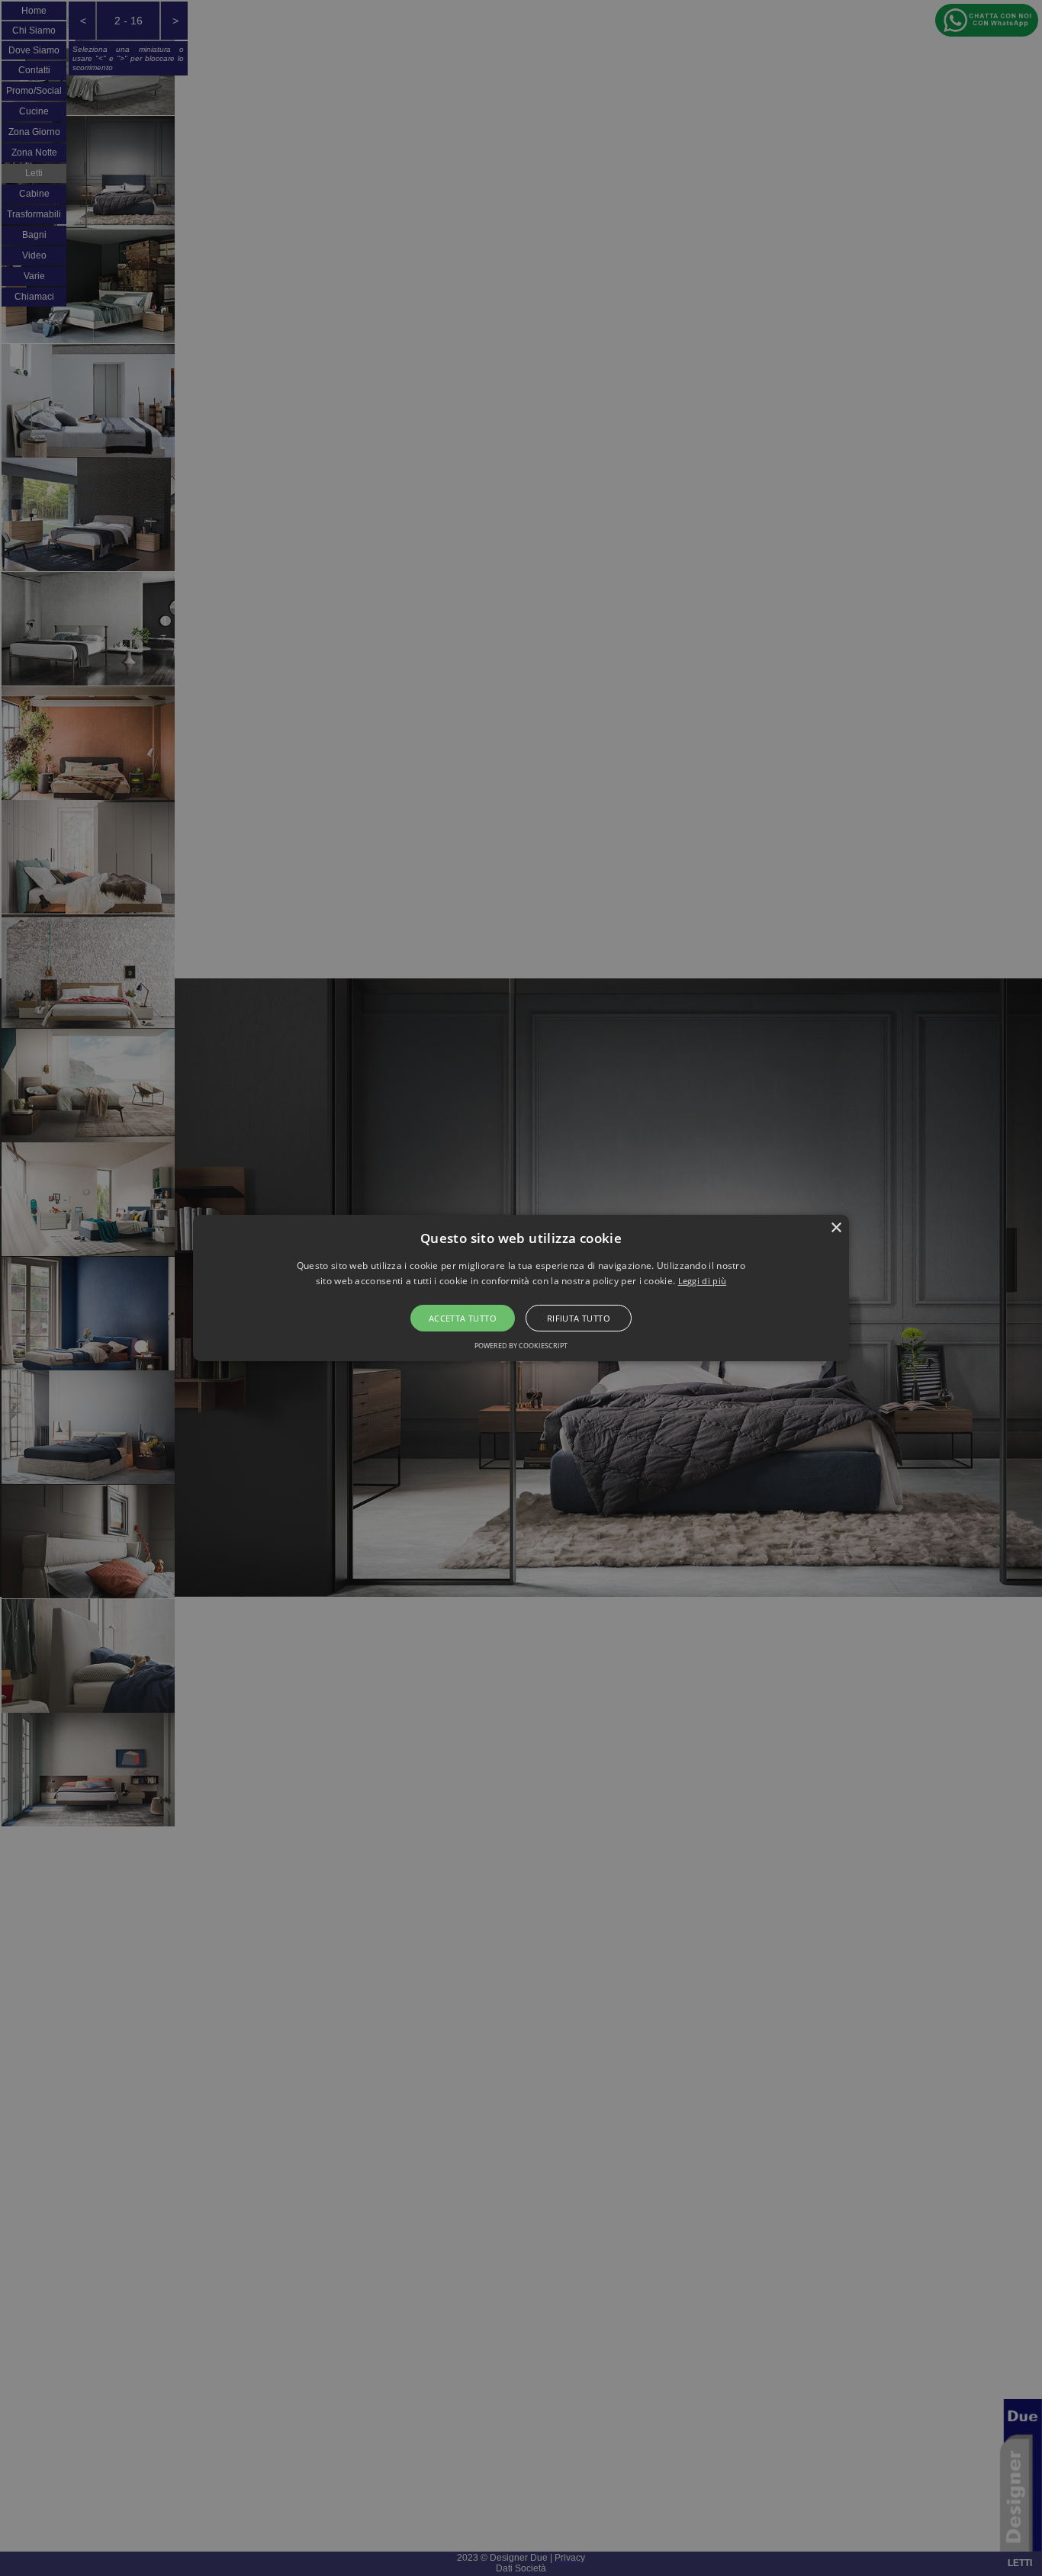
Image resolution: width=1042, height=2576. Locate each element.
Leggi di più (703, 1281)
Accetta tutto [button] (463, 1318)
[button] (521, 1288)
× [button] (836, 1228)
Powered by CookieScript (521, 1346)
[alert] (521, 1288)
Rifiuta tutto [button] (579, 1318)
